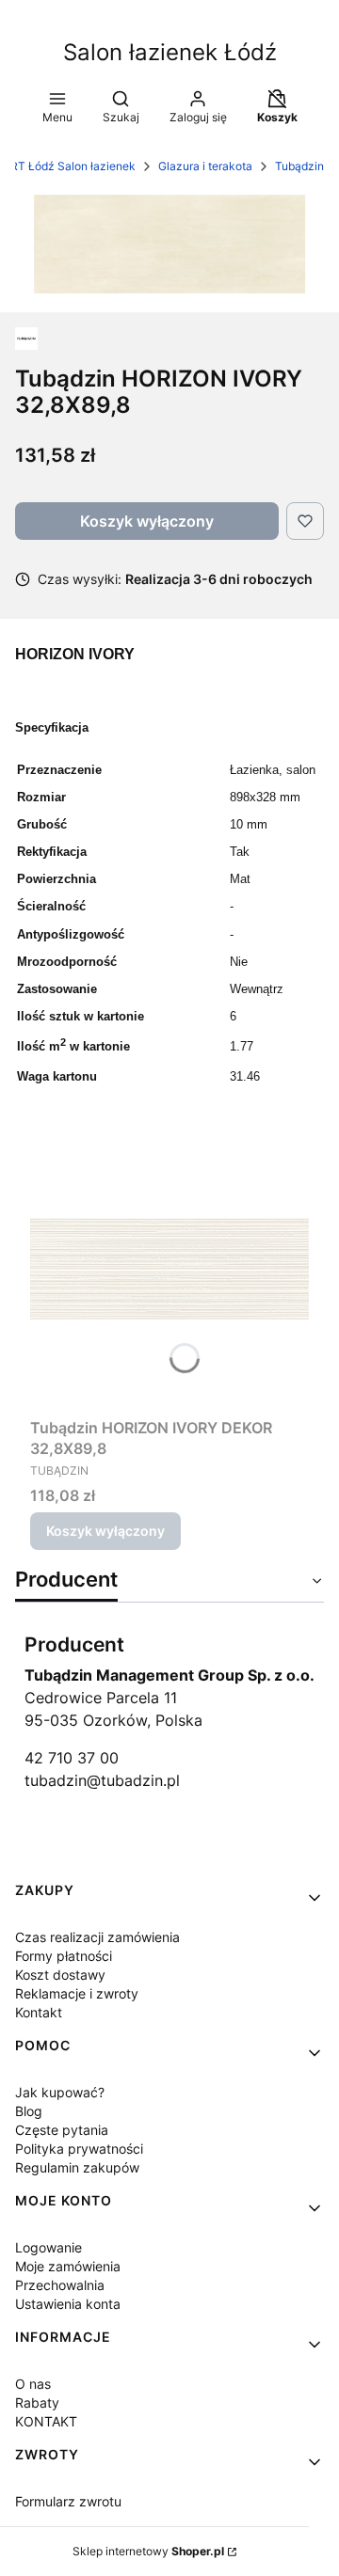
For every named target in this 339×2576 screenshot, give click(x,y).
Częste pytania (62, 2130)
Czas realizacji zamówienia (97, 1937)
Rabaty (37, 2402)
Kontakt (39, 2012)
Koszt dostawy (60, 1975)
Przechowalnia (60, 2285)
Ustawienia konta (68, 2304)
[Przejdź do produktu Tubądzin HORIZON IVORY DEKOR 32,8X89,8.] (169, 1269)
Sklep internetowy (148, 2551)
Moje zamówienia (68, 2266)
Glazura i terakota (205, 166)
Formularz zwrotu (68, 2501)
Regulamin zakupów (77, 2167)
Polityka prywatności (79, 2149)
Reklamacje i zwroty (77, 1993)
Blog (29, 2111)
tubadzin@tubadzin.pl (102, 1780)
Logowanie (48, 2247)
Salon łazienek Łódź (170, 52)
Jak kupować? (60, 2092)
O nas (33, 2384)
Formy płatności (64, 1956)
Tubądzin (299, 166)
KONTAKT (46, 2421)
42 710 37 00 (72, 1758)
